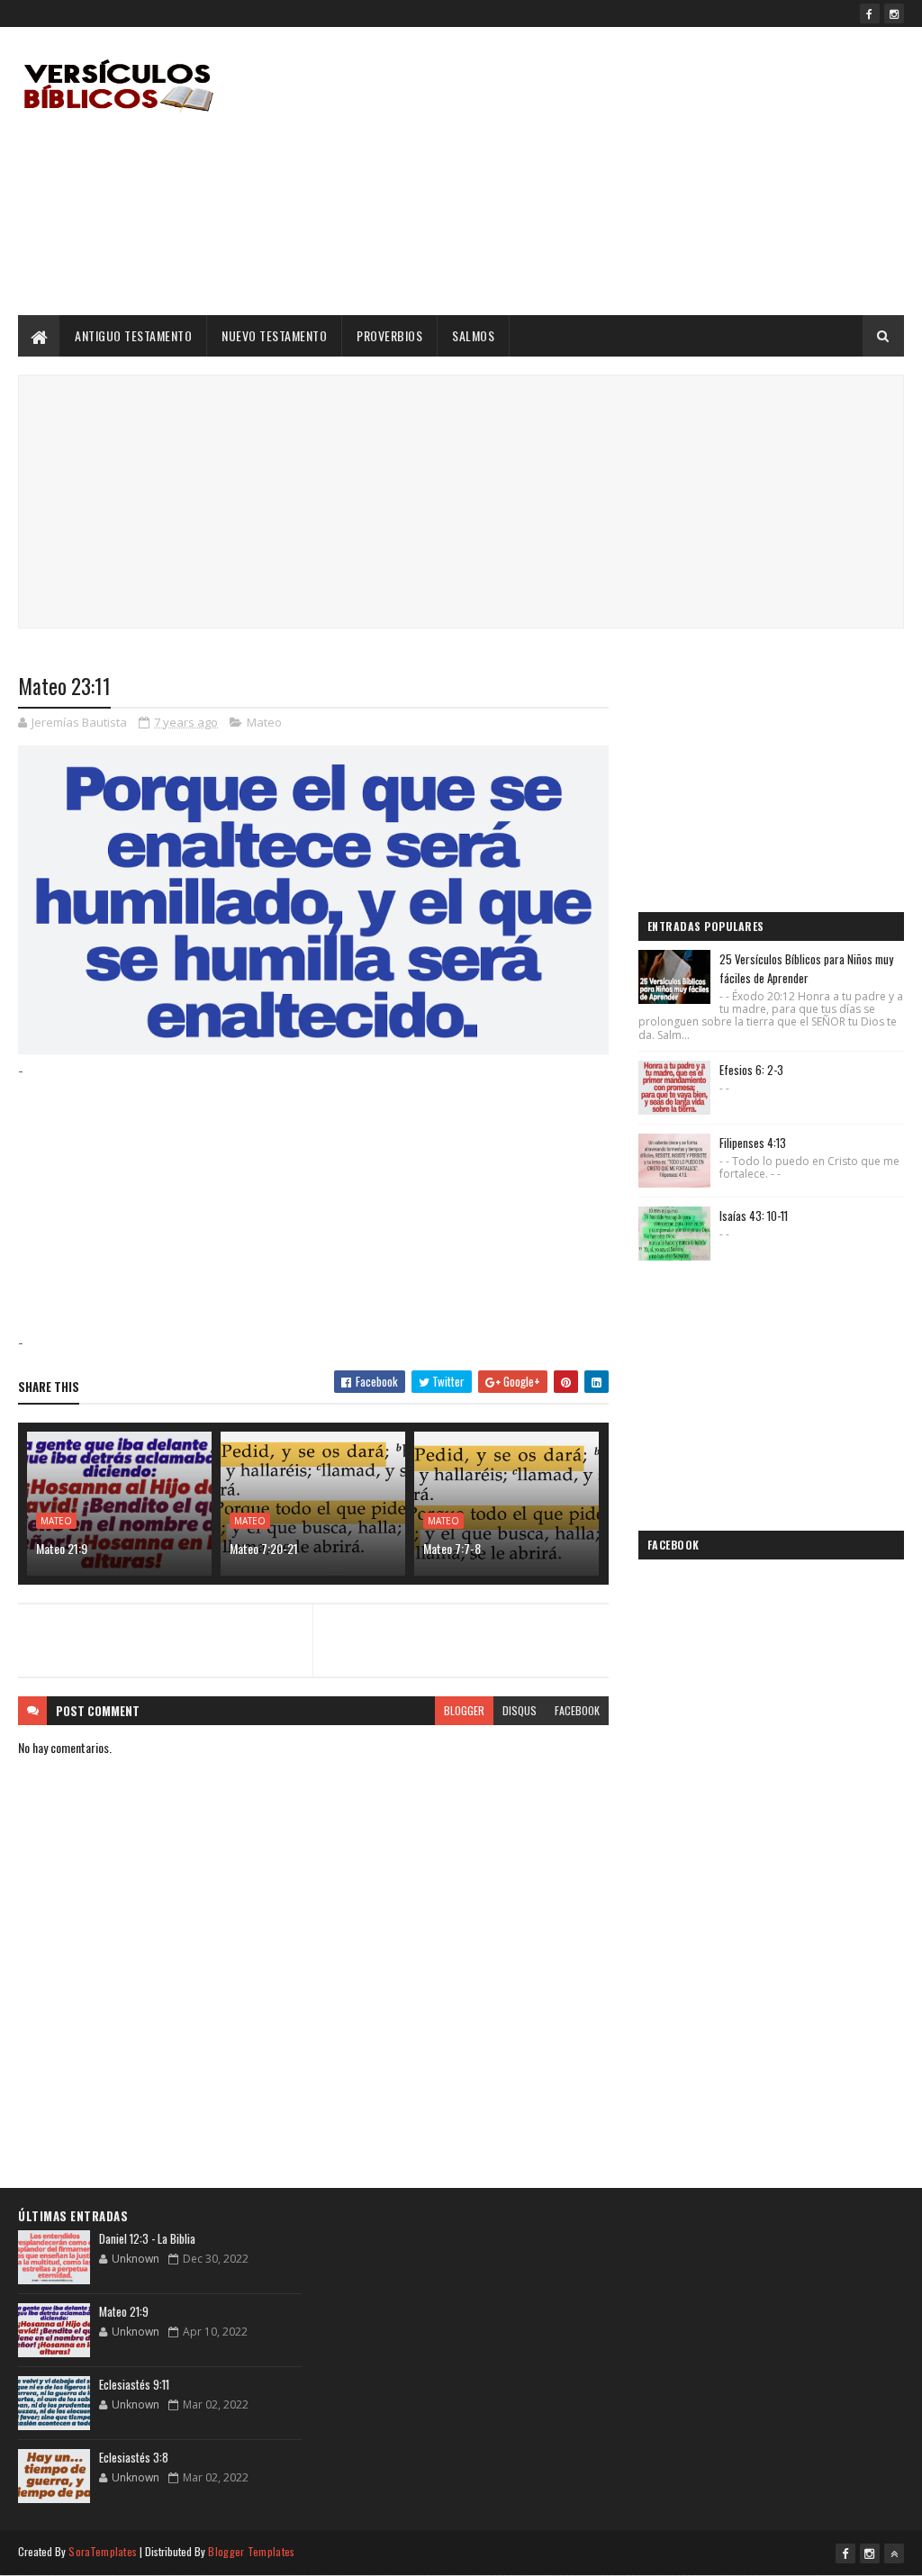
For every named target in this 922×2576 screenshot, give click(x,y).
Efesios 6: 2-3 (751, 1070)
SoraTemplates (103, 2551)
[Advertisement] (576, 171)
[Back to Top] (894, 2553)
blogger (464, 1710)
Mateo (264, 722)
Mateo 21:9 (62, 1548)
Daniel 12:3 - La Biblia (147, 2238)
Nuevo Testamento (274, 335)
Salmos (473, 335)
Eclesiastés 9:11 (134, 2384)
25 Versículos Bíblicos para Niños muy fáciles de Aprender (806, 968)
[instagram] (894, 14)
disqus (520, 1710)
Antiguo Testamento (133, 335)
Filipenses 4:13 (753, 1143)
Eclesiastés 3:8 (134, 2457)
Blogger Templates (251, 2551)
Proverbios (389, 335)
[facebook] (870, 14)
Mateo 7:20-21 (264, 1548)
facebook (577, 1710)
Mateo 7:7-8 (452, 1548)
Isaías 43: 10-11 (754, 1216)
